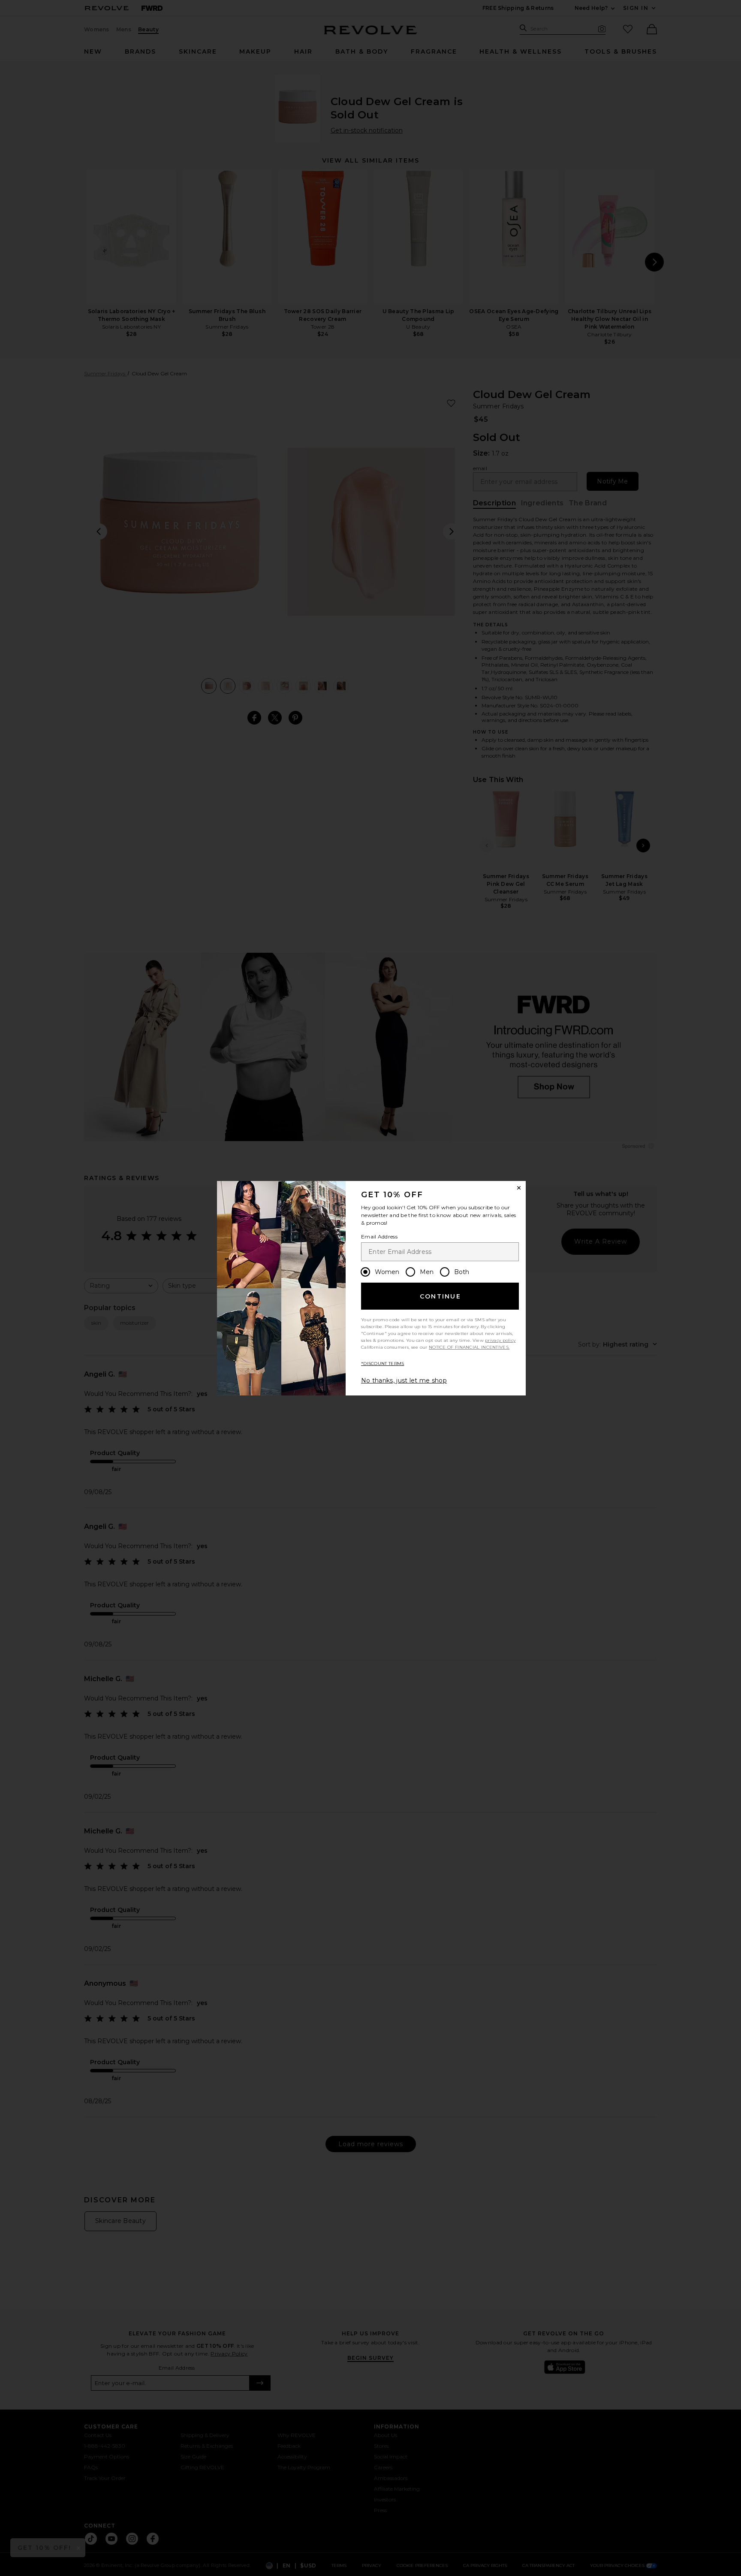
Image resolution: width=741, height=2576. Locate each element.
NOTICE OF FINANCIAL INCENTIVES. (469, 1347)
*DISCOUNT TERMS (383, 1363)
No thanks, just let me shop (404, 1380)
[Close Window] (519, 1188)
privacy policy (500, 1340)
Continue (440, 1296)
